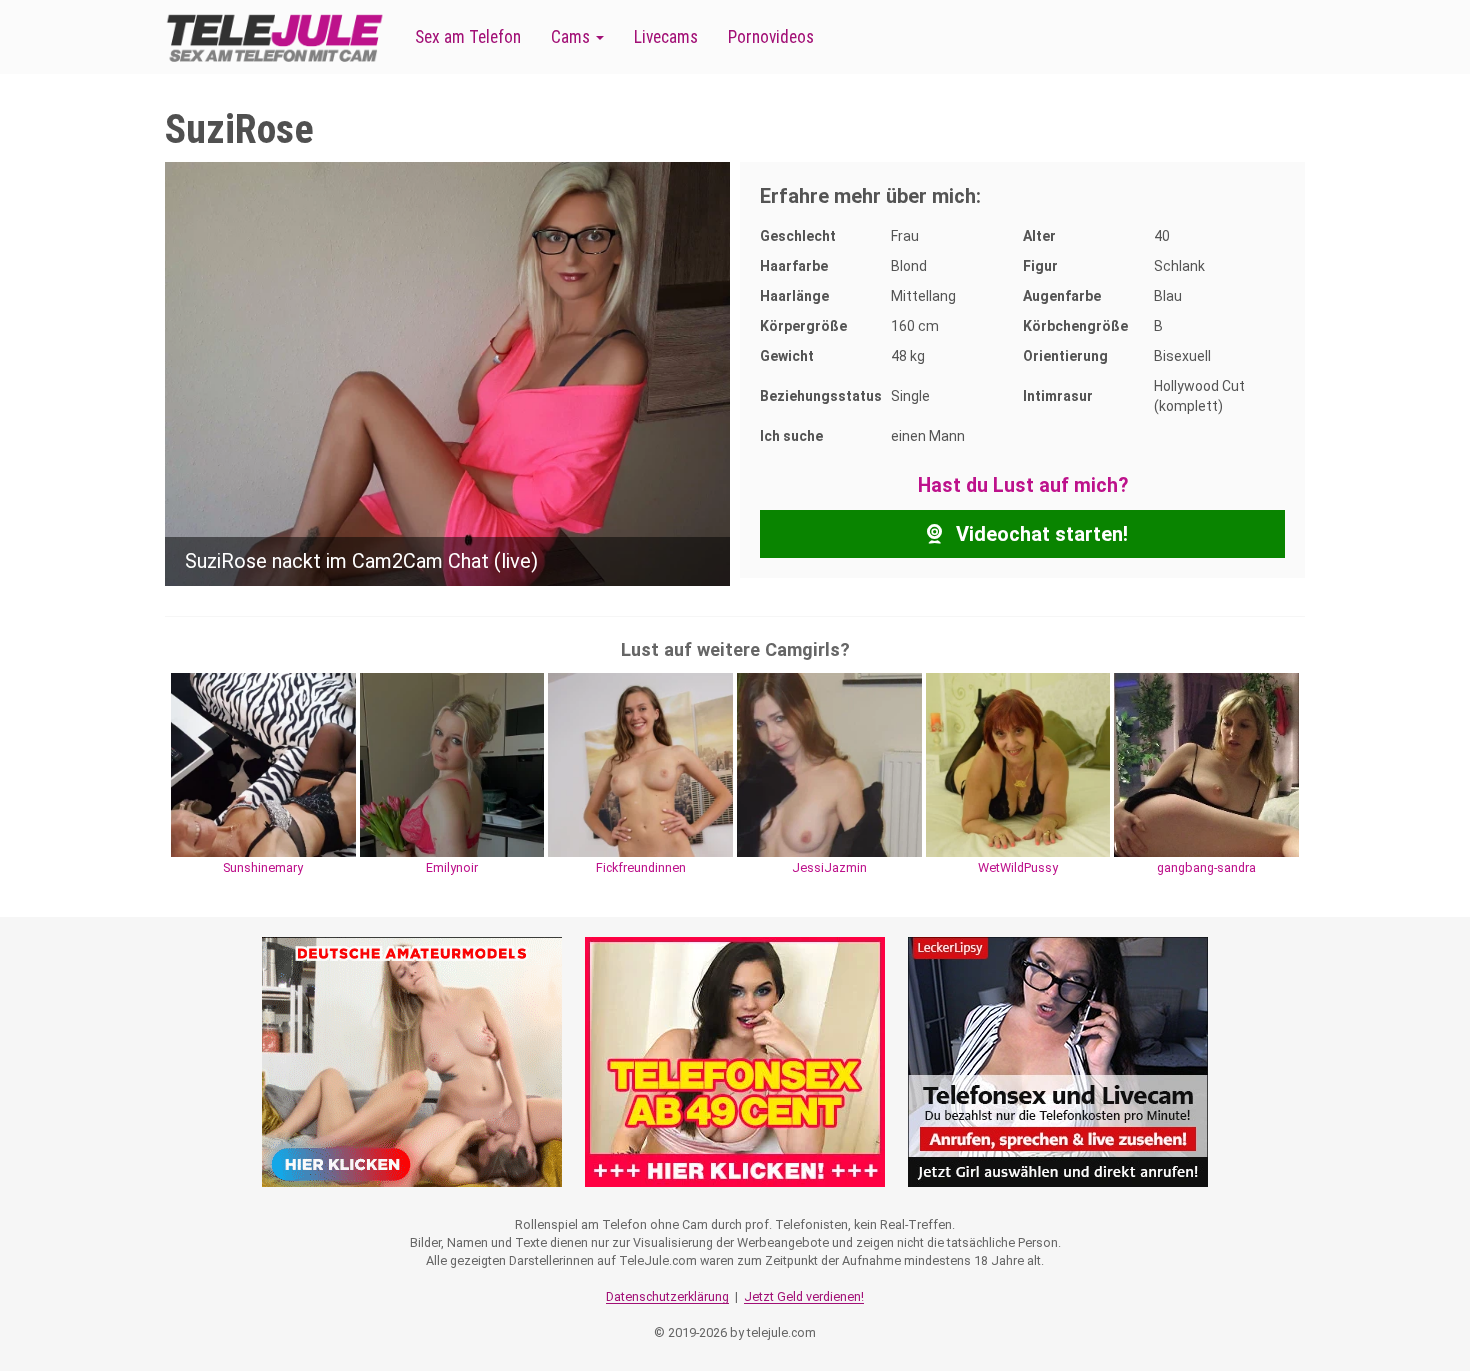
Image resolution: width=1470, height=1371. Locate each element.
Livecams (666, 37)
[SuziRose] (447, 373)
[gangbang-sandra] (1206, 764)
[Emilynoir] (452, 764)
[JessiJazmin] (829, 764)
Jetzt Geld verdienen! (804, 1296)
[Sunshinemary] (263, 764)
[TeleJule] (275, 37)
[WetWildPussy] (1018, 764)
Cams (572, 37)
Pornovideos (771, 37)
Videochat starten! (1039, 534)
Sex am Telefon (468, 37)
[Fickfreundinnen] (640, 764)
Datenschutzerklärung (667, 1296)
